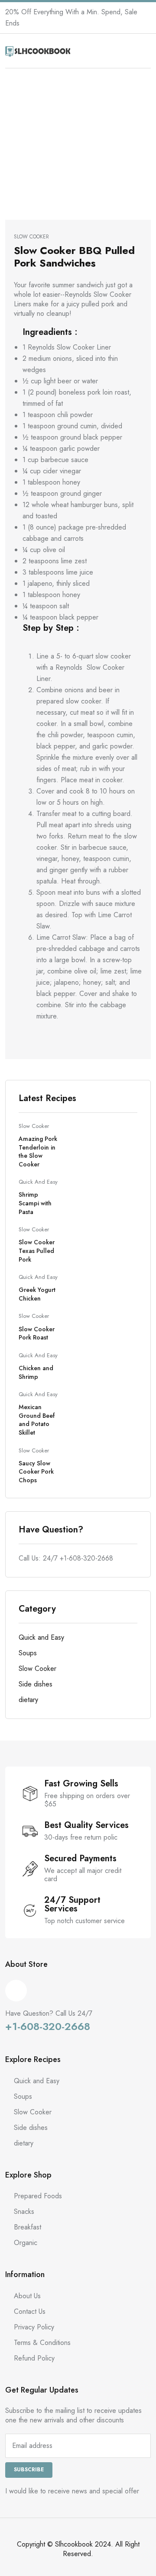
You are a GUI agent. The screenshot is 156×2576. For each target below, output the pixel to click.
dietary (28, 1700)
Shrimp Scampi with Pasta (35, 1203)
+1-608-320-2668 (86, 1558)
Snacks (24, 2211)
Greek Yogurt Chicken (37, 1294)
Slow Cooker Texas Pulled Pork (37, 1251)
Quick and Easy (38, 1182)
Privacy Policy (34, 2327)
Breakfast (28, 2227)
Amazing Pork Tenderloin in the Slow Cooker (38, 1151)
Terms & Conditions (42, 2343)
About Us (27, 2296)
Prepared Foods (38, 2196)
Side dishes (36, 1684)
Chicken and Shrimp (36, 1372)
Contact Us (30, 2311)
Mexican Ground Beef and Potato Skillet (37, 1420)
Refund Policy (34, 2358)
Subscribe (29, 2470)
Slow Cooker (34, 1126)
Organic (26, 2243)
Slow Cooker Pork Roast (37, 1333)
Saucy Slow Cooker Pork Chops (36, 1472)
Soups (28, 1653)
